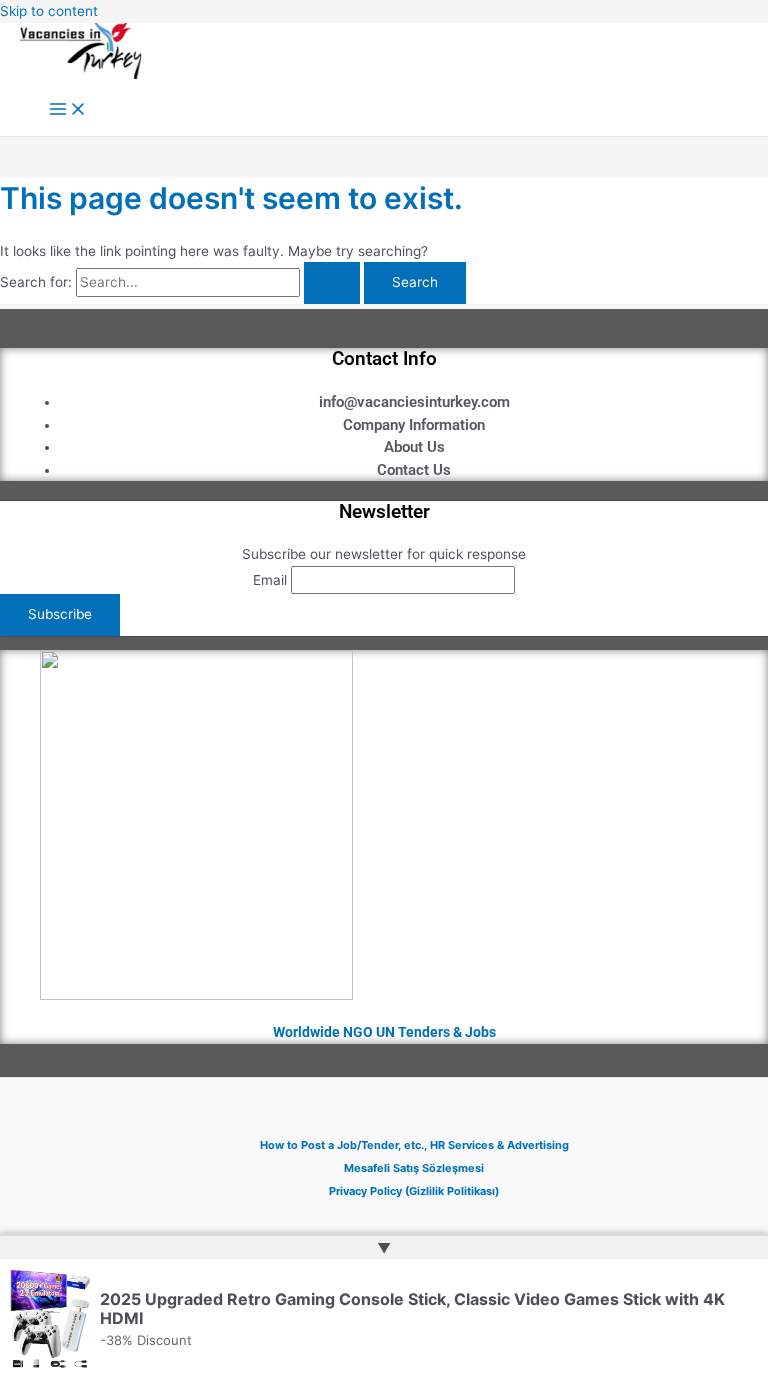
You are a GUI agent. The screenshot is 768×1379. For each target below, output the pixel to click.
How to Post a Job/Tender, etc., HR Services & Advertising (414, 1145)
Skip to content (49, 11)
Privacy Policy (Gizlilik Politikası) (414, 1191)
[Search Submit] (332, 283)
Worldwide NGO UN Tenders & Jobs (384, 1032)
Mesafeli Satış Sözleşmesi (414, 1168)
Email (270, 580)
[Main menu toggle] (68, 110)
